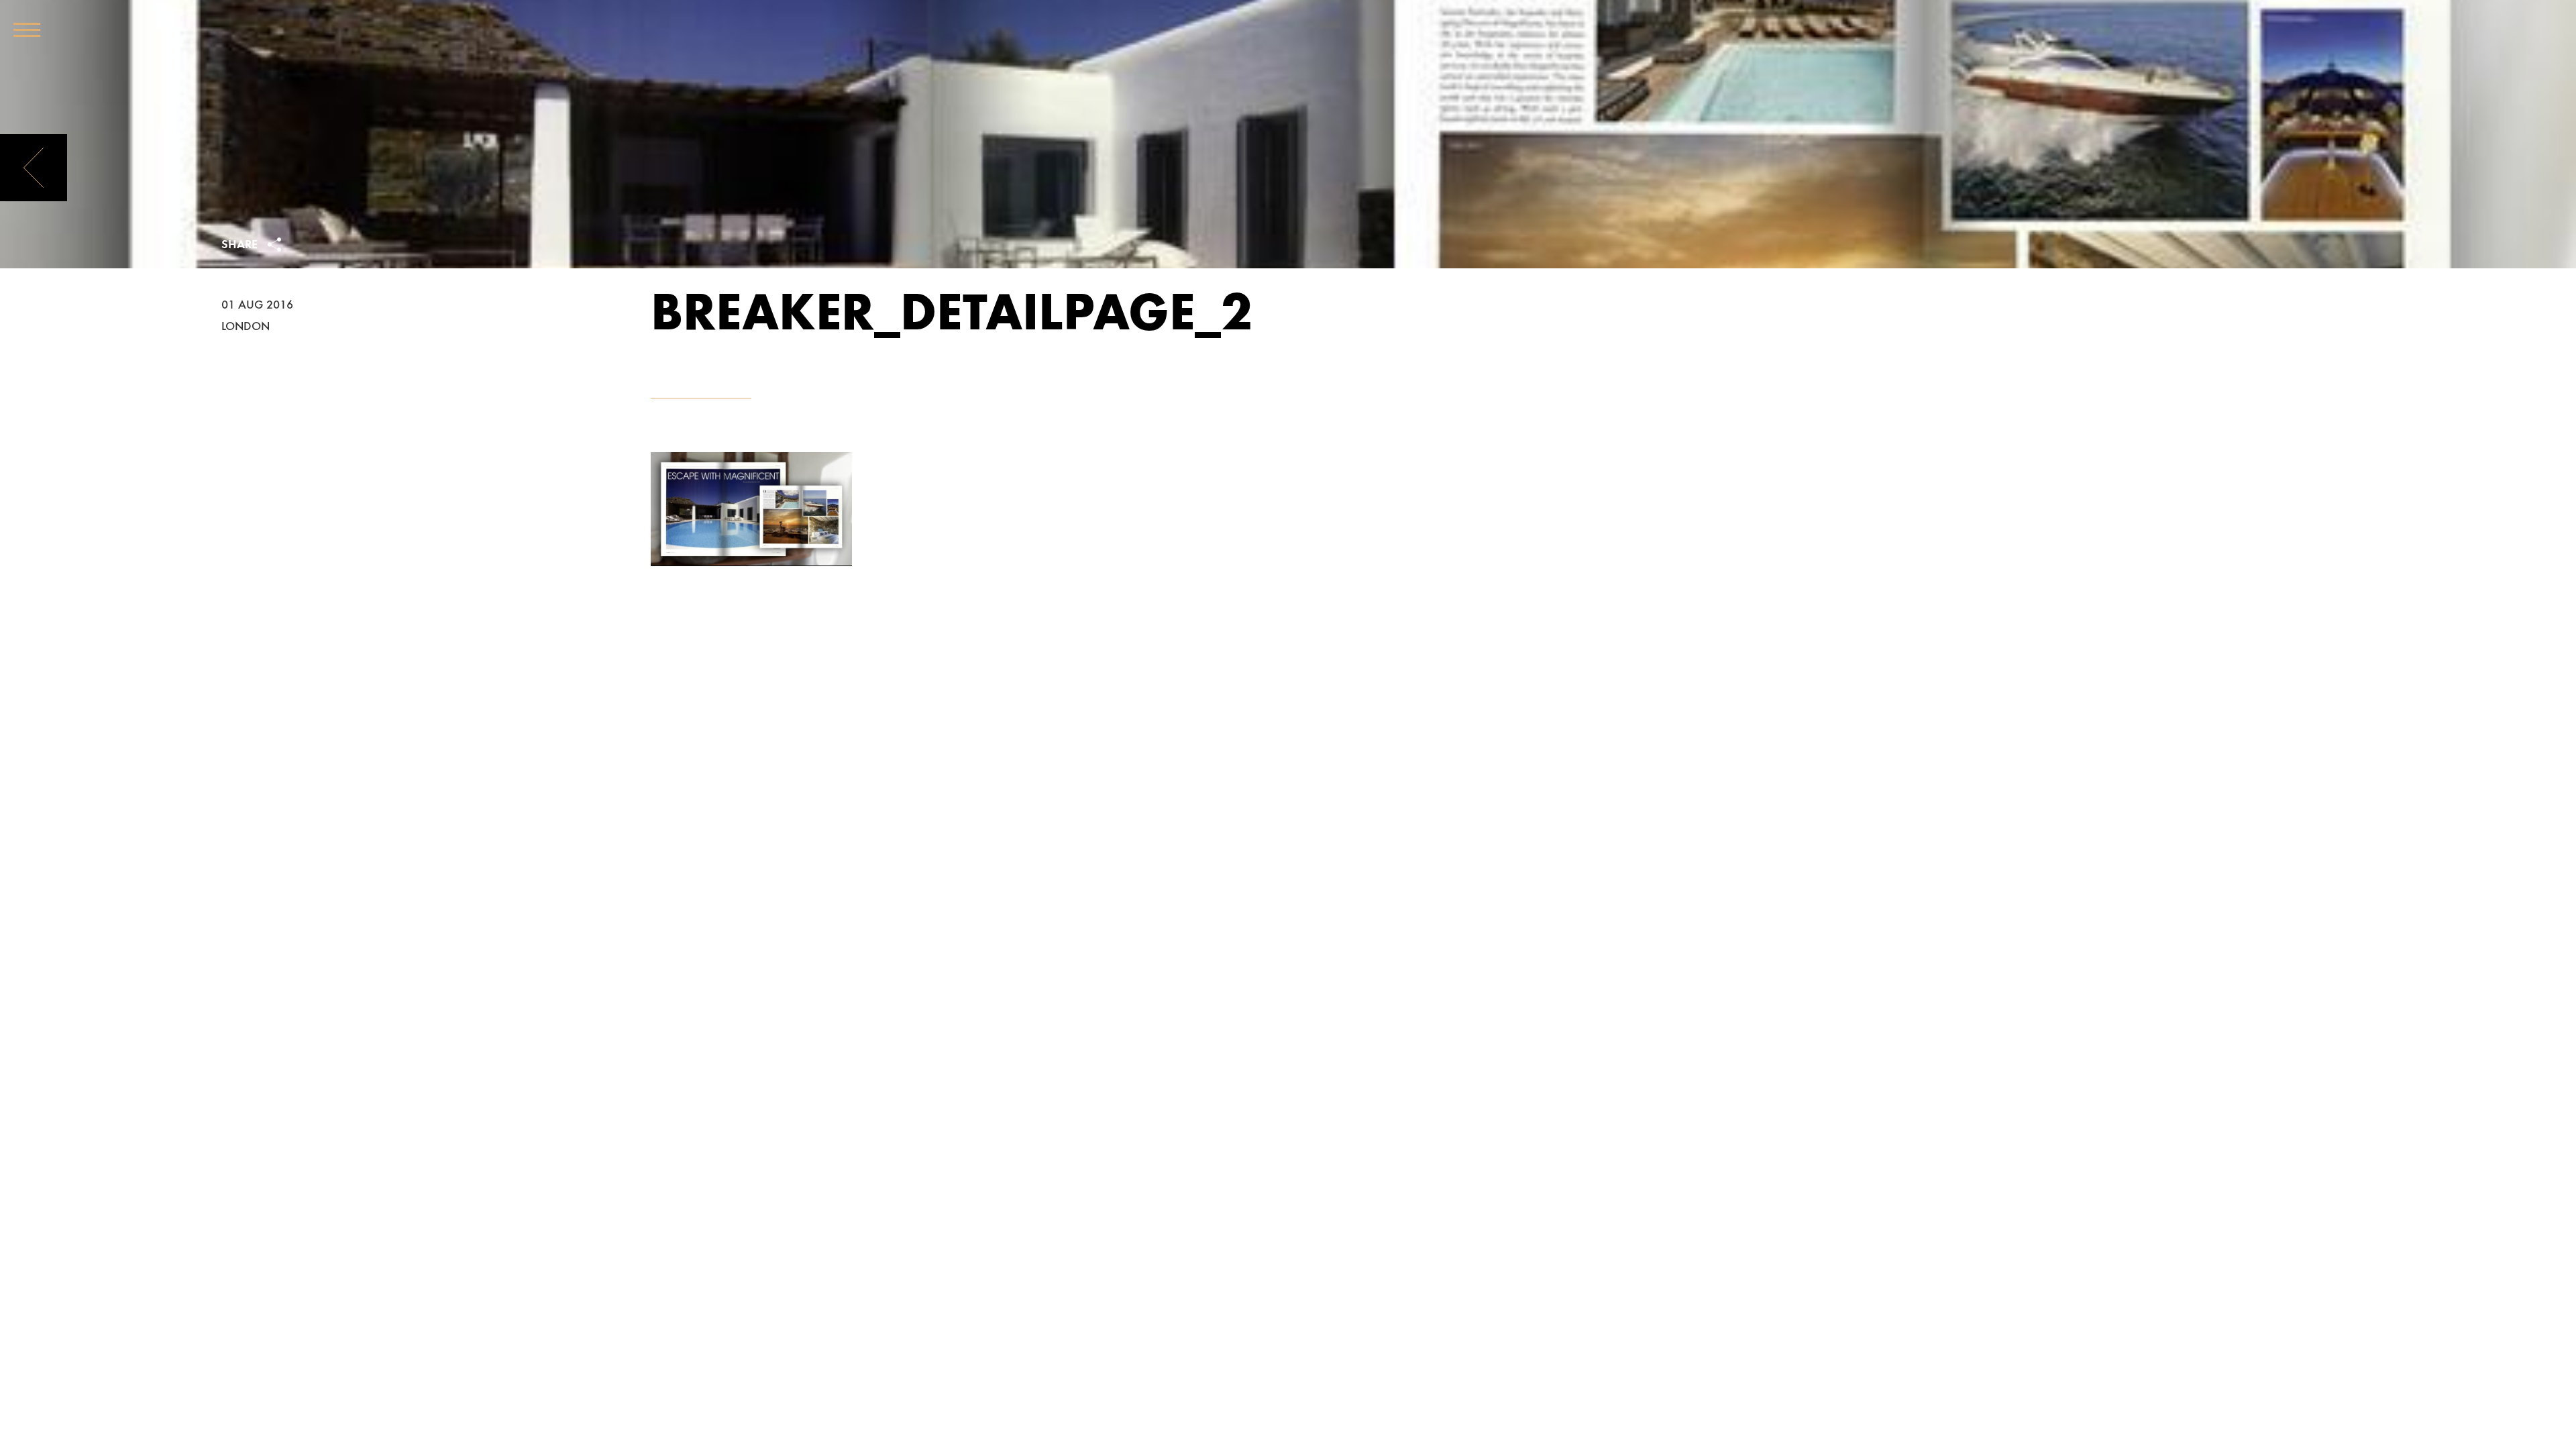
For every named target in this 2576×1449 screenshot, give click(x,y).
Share (241, 246)
